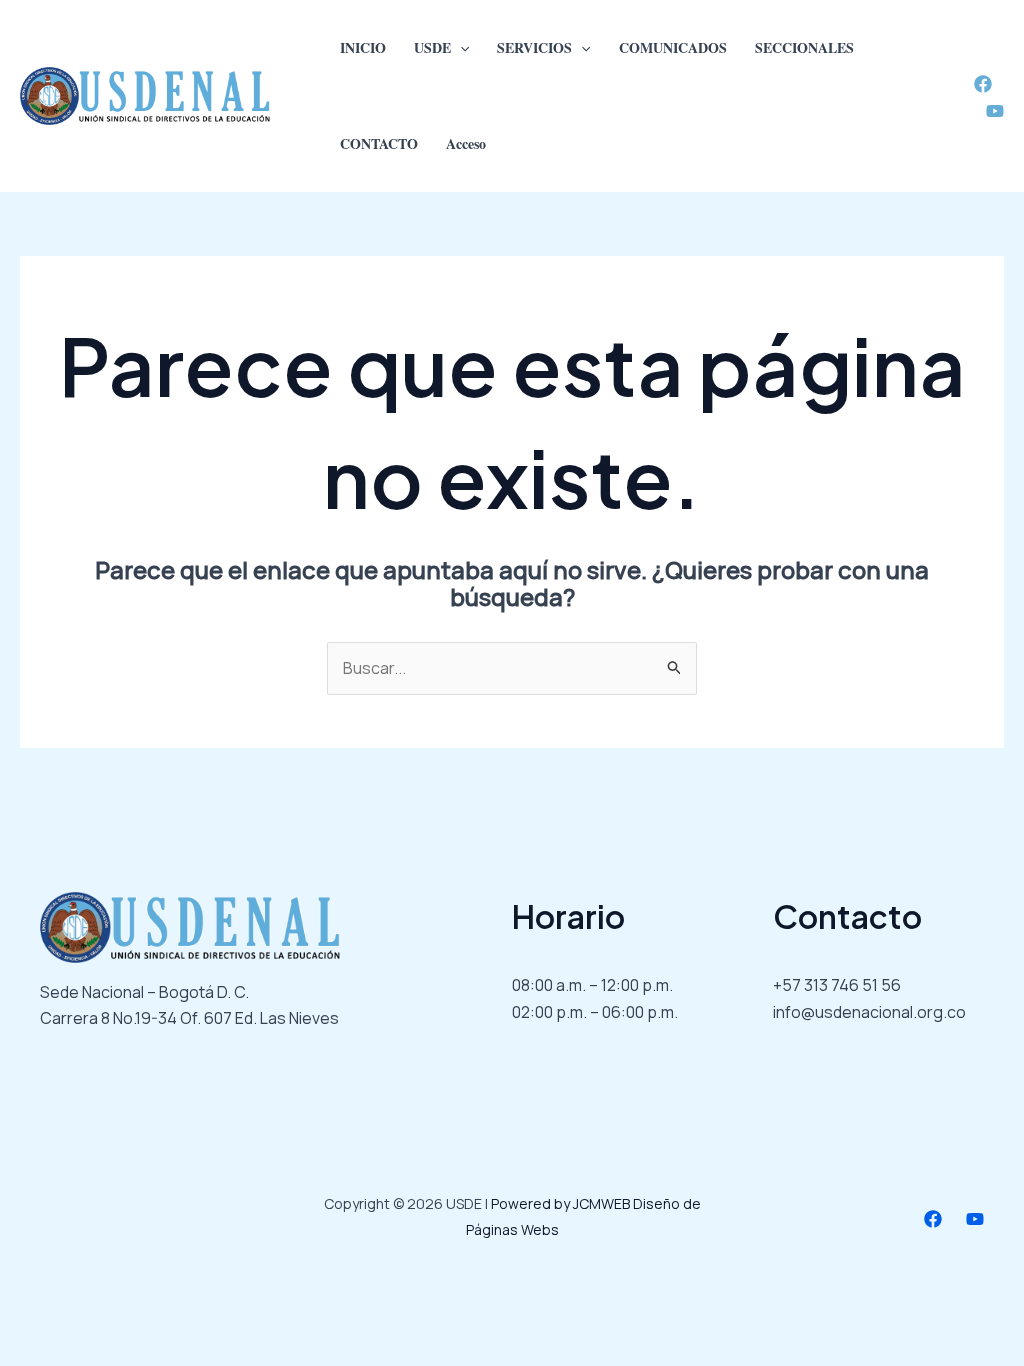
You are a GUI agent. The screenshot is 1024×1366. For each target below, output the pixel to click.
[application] (460, 48)
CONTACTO (379, 143)
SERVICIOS (534, 47)
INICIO (363, 47)
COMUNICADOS (673, 47)
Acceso (466, 143)
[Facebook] (983, 84)
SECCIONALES (804, 47)
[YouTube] (995, 111)
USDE (432, 47)
